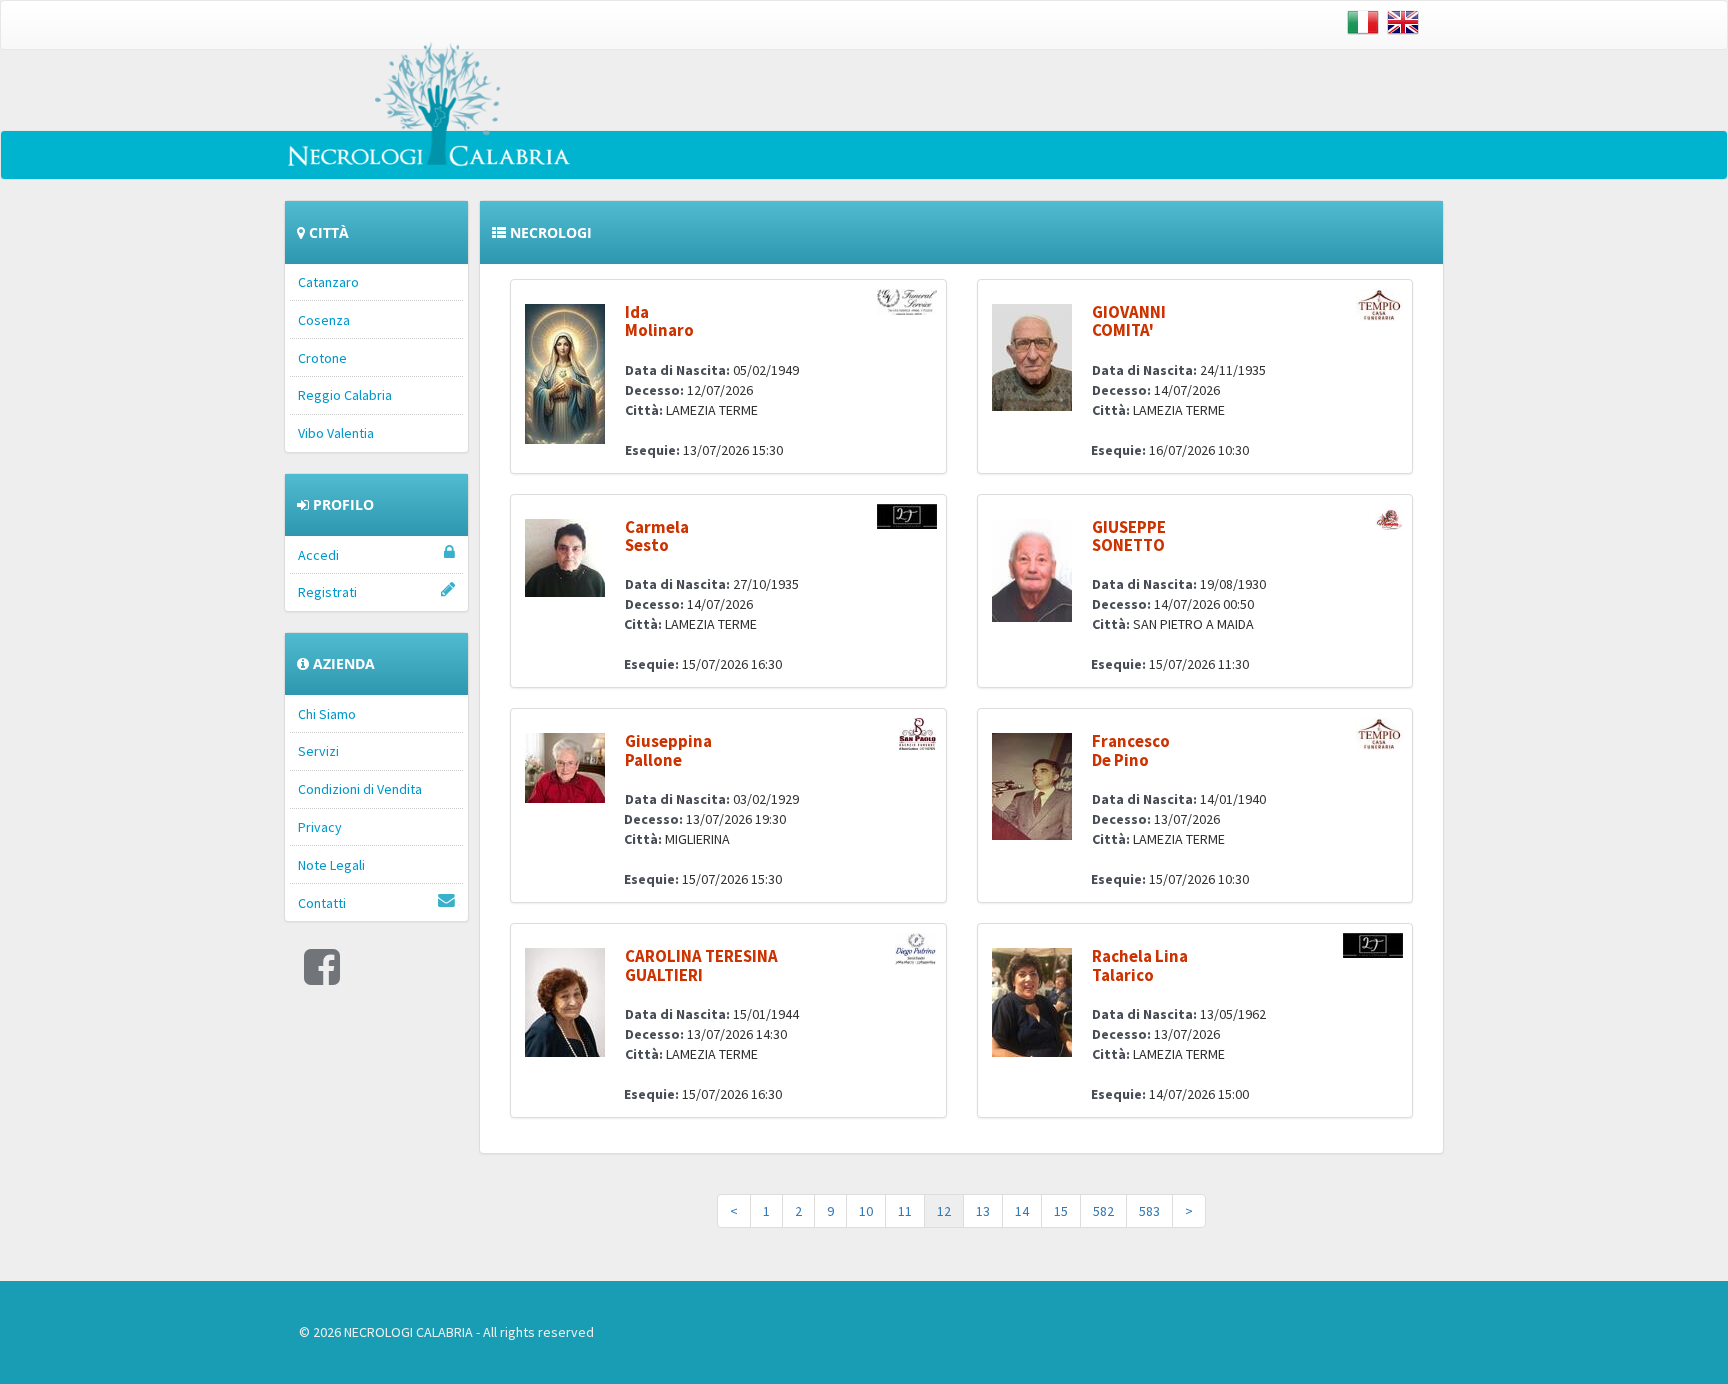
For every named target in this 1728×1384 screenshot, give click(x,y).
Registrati (327, 592)
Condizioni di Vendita (360, 789)
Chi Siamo (327, 714)
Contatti (322, 903)
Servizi (318, 751)
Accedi (318, 555)
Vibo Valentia (336, 433)
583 (1149, 1211)
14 (1022, 1211)
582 (1103, 1211)
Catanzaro (328, 282)
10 (866, 1211)
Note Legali (331, 865)
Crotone (322, 358)
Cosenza (324, 320)
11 (905, 1211)
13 (983, 1211)
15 (1061, 1211)
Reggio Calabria (345, 395)
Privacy (320, 827)
